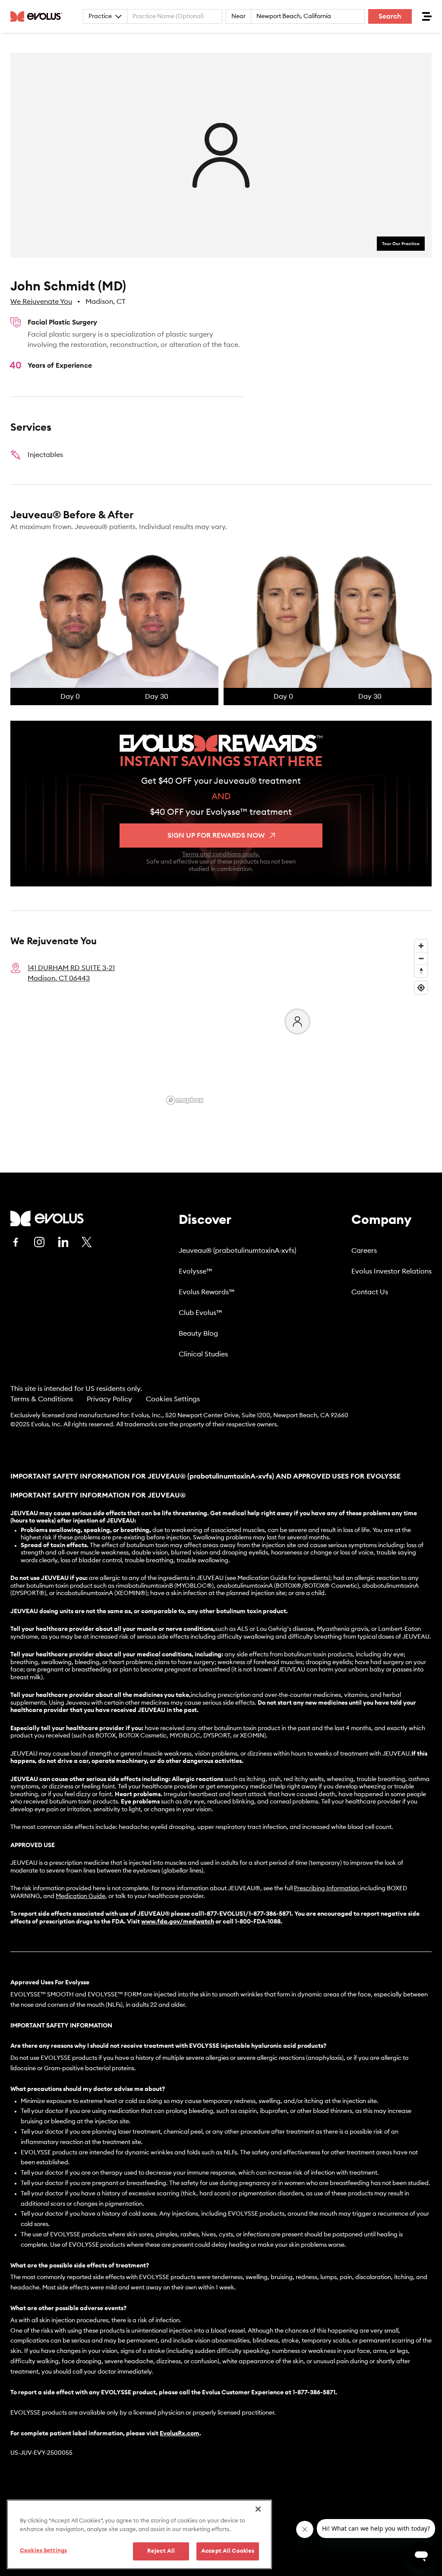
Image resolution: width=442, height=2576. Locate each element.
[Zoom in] (421, 946)
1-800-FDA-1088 (258, 1922)
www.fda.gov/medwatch (178, 1922)
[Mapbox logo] (185, 1100)
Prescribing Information (326, 1889)
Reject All (161, 2551)
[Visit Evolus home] (39, 16)
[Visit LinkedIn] (63, 1242)
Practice (100, 16)
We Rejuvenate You (41, 302)
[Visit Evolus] (47, 1219)
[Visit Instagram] (39, 1242)
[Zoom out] (421, 958)
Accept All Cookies (228, 2551)
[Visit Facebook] (16, 1242)
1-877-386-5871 (314, 2393)
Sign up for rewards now (216, 836)
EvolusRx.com (180, 2434)
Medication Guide (81, 1896)
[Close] (258, 2509)
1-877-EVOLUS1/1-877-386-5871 (247, 1914)
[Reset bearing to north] (421, 971)
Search (390, 16)
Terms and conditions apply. (221, 854)
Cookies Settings (173, 1399)
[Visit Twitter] (87, 1242)
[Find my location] (421, 988)
